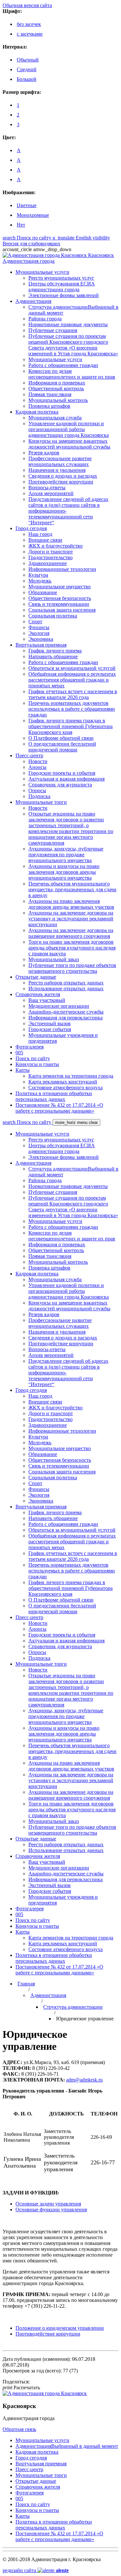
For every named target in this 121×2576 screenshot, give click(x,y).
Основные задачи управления (48, 2204)
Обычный (28, 60)
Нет (21, 225)
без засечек (29, 24)
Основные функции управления (51, 2210)
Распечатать (21, 2387)
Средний (27, 69)
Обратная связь (19, 2429)
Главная (26, 1984)
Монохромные (33, 215)
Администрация (48, 1995)
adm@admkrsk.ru (84, 2080)
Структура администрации (73, 2007)
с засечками (30, 34)
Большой (27, 79)
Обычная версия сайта (27, 5)
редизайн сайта (36, 2570)
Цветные (27, 205)
